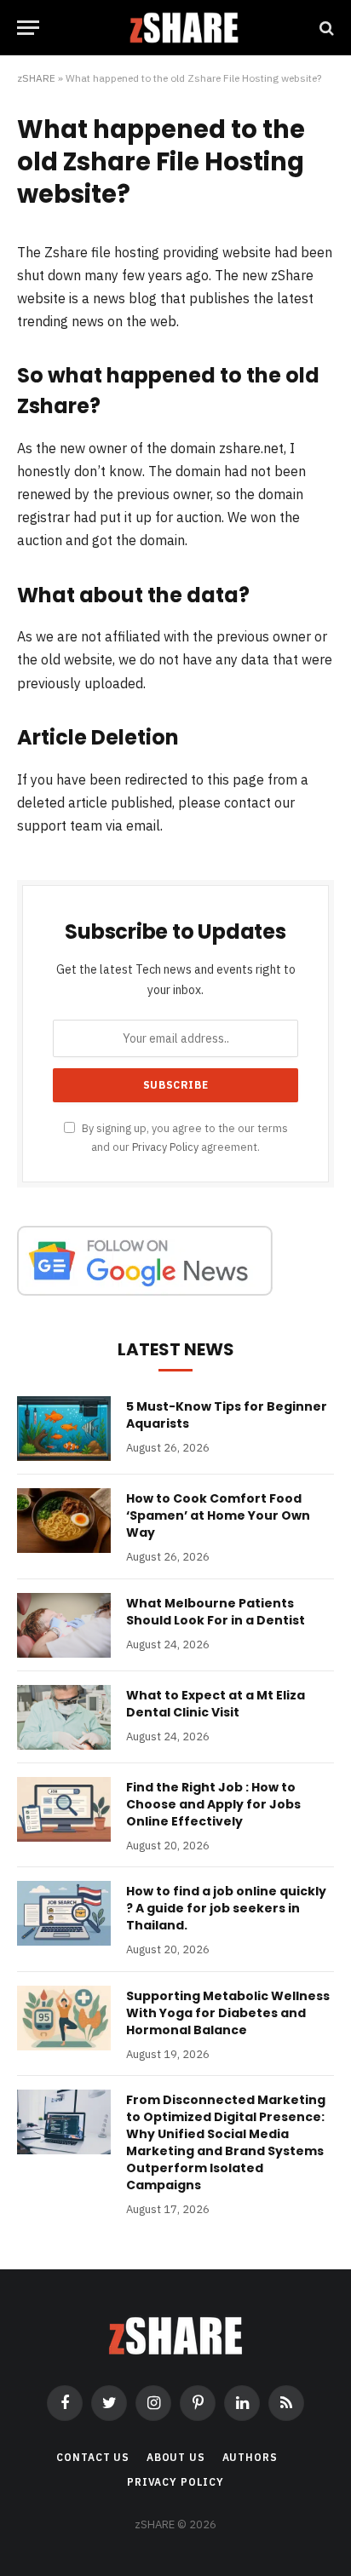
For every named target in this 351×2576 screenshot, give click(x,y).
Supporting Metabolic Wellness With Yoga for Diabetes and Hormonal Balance (228, 2013)
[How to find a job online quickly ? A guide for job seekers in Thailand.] (64, 1913)
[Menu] (28, 28)
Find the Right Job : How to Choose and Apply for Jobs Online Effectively (213, 1804)
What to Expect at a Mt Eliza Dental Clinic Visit (216, 1704)
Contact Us (92, 2457)
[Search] (325, 28)
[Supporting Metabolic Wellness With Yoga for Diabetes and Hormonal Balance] (64, 2018)
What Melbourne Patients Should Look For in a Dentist (216, 1612)
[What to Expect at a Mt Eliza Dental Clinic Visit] (64, 1717)
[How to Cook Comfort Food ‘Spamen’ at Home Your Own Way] (64, 1521)
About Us (176, 2457)
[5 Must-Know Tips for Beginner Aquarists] (64, 1429)
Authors (250, 2457)
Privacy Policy (165, 1147)
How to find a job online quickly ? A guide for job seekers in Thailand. (226, 1908)
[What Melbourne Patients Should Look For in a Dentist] (64, 1625)
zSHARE (36, 78)
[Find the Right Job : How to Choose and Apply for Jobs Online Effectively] (64, 1809)
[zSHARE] (184, 28)
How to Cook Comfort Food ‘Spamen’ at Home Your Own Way (218, 1515)
